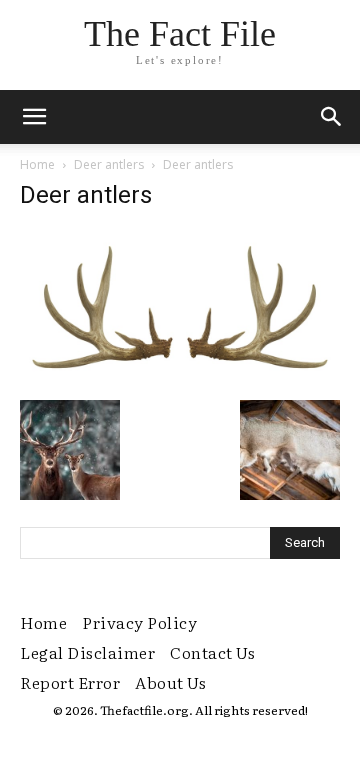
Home (37, 164)
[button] (332, 117)
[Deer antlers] (180, 379)
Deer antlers (109, 164)
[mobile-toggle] (34, 117)
